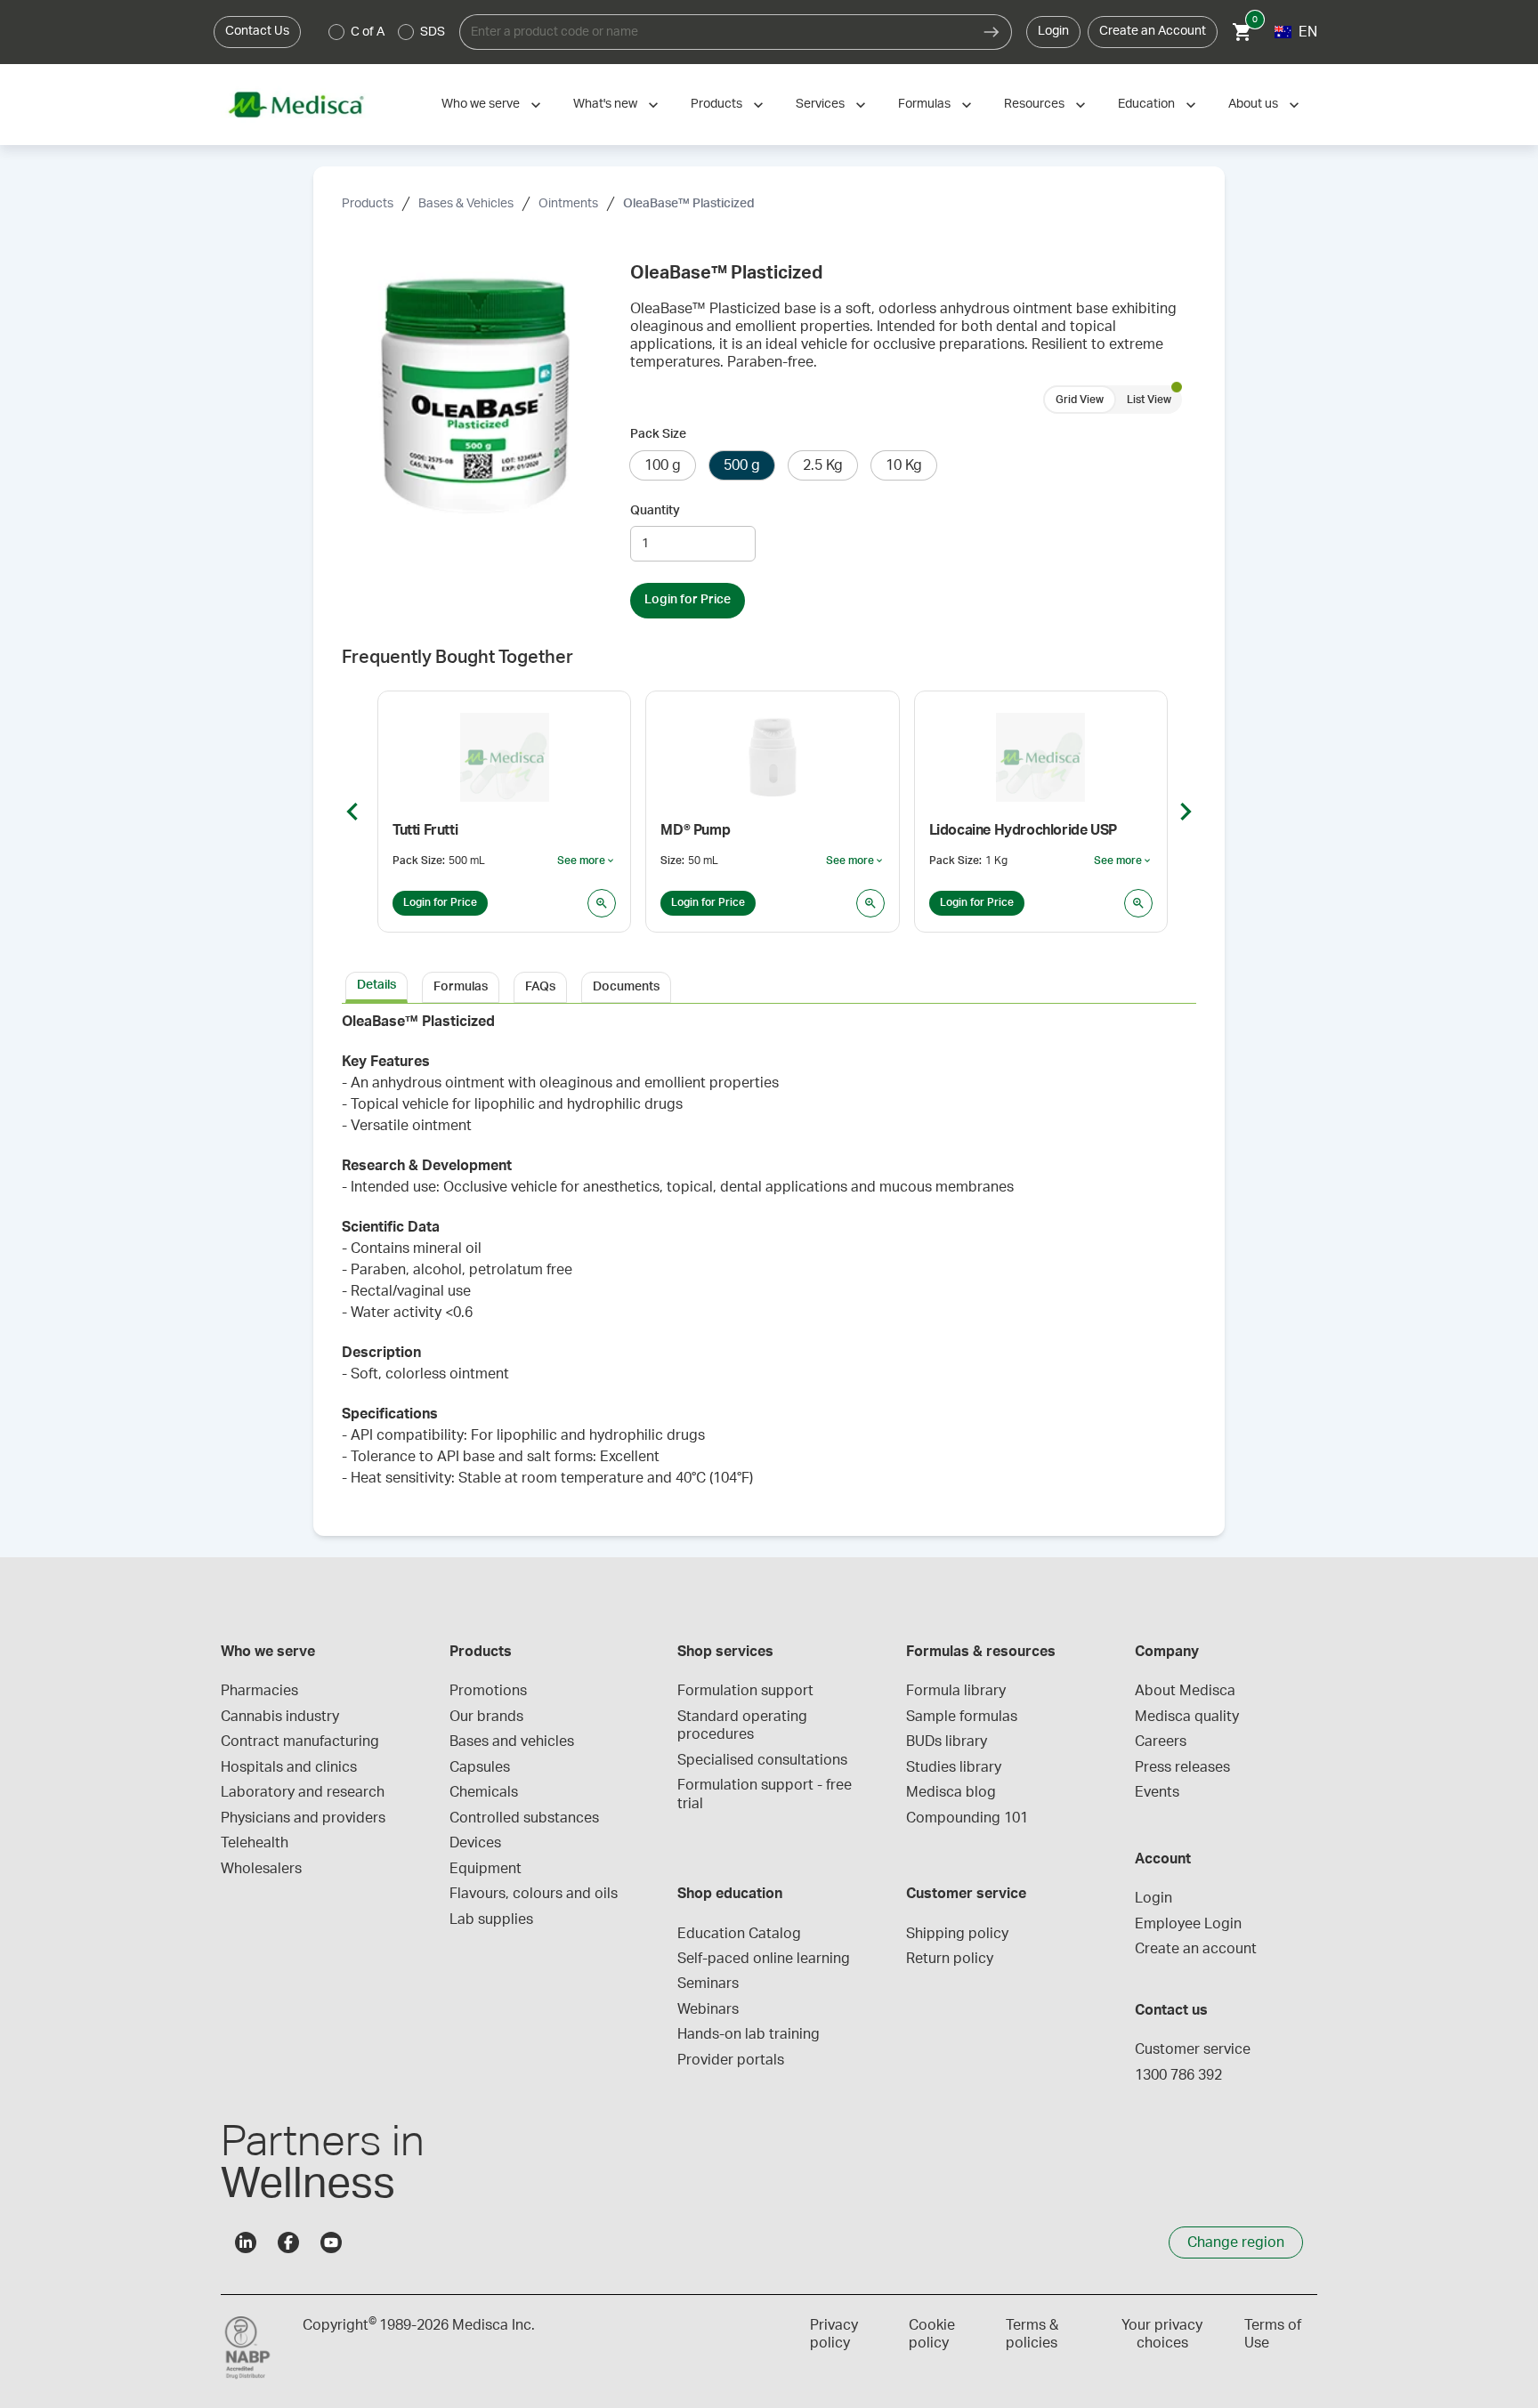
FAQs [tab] (540, 987)
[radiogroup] (387, 32)
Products (716, 104)
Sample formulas (962, 1717)
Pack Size (658, 434)
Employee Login (1188, 1924)
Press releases (1182, 1767)
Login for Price (688, 600)
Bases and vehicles (512, 1741)
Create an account (1196, 1949)
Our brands (486, 1717)
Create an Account (1153, 31)
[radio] (336, 32)
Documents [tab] (626, 987)
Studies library (954, 1767)
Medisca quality (1187, 1717)
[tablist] (769, 986)
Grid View (1080, 400)
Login (1053, 31)
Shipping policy (957, 1934)
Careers (1161, 1741)
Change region (1236, 2242)
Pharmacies (259, 1691)
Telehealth (255, 1843)
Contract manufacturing (300, 1741)
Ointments (568, 204)
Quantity (655, 511)
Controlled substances (524, 1818)
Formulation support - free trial (766, 1794)
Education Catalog (739, 1934)
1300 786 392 (1178, 2075)
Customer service (1193, 2049)
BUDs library (947, 1741)
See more (587, 861)
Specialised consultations (762, 1760)
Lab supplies (491, 1919)
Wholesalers (261, 1869)
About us (1253, 104)
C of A (368, 32)
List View (1149, 400)
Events (1157, 1792)
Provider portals (731, 2060)
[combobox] (716, 32)
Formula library (956, 1691)
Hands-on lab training (749, 2034)
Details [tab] (376, 985)
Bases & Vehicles (466, 204)
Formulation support (745, 1691)
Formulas (924, 104)
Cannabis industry (280, 1717)
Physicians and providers (303, 1818)
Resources (1034, 104)
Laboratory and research (303, 1792)
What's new (605, 104)
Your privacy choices (1162, 2334)
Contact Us (257, 31)
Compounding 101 (967, 1818)
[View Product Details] (602, 903)
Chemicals (484, 1792)
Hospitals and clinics (289, 1767)
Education (1146, 104)
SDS (433, 32)
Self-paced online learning (764, 1959)
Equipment (486, 1869)
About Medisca (1185, 1691)
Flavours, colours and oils (534, 1894)
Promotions (488, 1691)
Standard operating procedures (744, 1725)
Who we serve (481, 104)
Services (820, 104)
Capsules (480, 1767)
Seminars (708, 1984)
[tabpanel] (769, 1259)
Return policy (950, 1959)
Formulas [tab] (461, 987)
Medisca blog (951, 1792)
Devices (475, 1843)
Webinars (708, 2009)
